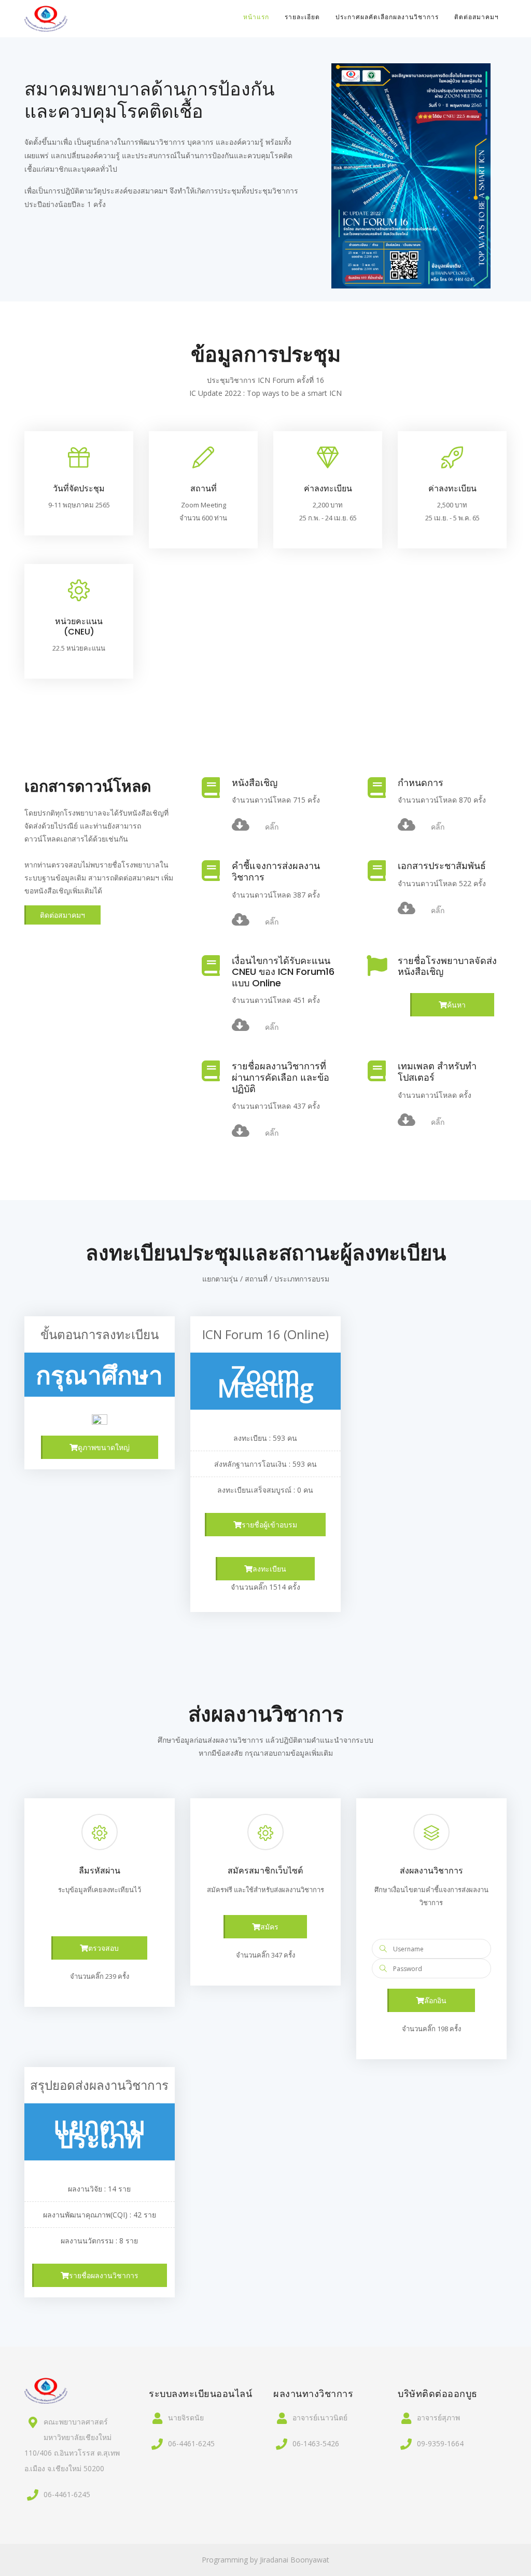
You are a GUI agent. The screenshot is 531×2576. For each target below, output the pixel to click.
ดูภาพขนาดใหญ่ (104, 1447)
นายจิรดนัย (186, 2417)
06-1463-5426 (316, 2443)
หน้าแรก (256, 17)
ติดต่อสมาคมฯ (477, 17)
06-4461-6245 (67, 2494)
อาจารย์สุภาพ (438, 2417)
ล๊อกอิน (435, 2000)
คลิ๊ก (272, 827)
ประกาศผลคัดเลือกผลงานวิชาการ (387, 17)
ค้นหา (456, 1005)
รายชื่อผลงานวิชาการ (104, 2275)
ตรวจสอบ (103, 1948)
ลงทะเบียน (269, 1569)
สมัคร (269, 1927)
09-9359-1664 (440, 2443)
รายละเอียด (302, 17)
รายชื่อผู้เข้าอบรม (269, 1525)
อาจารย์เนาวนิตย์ (320, 2417)
